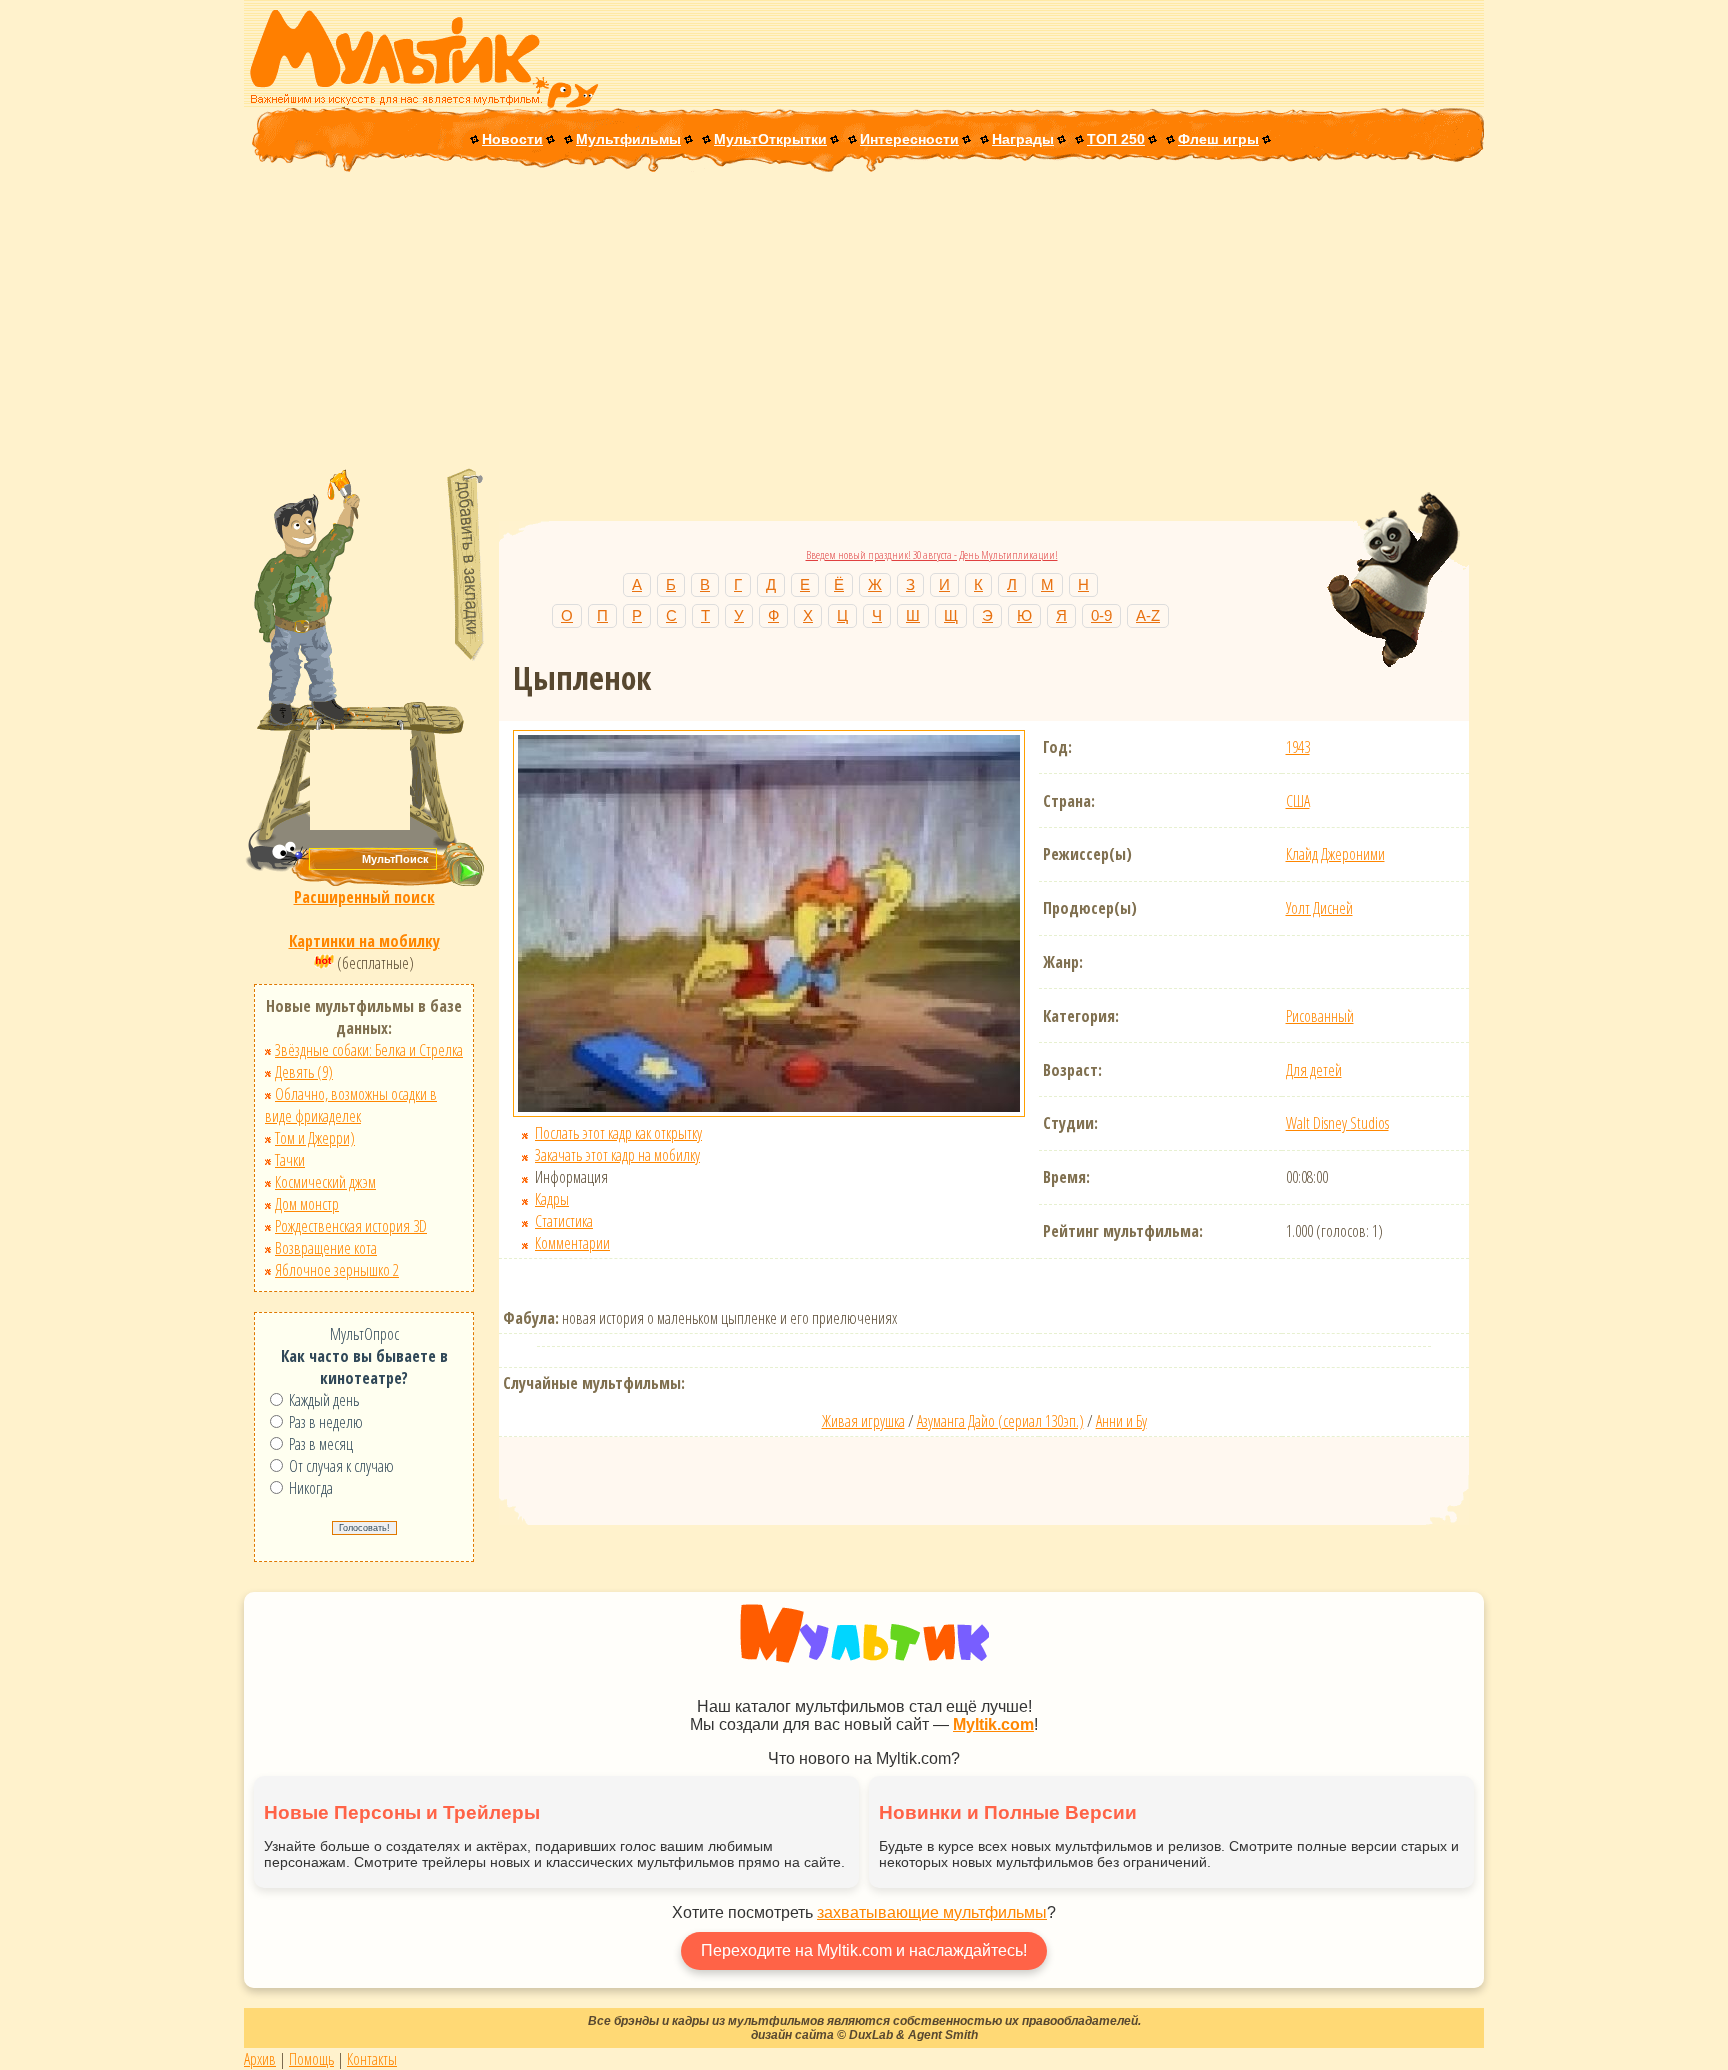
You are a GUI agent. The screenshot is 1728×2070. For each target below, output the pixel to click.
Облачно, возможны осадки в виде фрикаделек (351, 1105)
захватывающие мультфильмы (932, 1912)
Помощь (311, 2059)
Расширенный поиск (364, 897)
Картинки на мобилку (364, 941)
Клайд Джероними (1335, 854)
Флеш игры (1218, 139)
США (1298, 801)
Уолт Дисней (1319, 908)
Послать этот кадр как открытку (618, 1133)
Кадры (552, 1199)
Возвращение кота (326, 1248)
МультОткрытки (770, 139)
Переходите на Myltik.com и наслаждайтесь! (864, 1950)
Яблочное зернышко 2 (337, 1270)
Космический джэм (325, 1182)
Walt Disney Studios (1337, 1123)
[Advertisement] (864, 322)
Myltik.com (993, 1724)
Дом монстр (307, 1204)
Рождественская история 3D (351, 1226)
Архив (260, 2059)
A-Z (1148, 615)
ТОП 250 (1116, 139)
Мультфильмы (628, 139)
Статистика (564, 1221)
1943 (1298, 747)
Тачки (290, 1160)
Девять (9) (304, 1072)
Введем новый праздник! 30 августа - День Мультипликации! (932, 554)
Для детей (1314, 1070)
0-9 (1101, 615)
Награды (1023, 139)
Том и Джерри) (315, 1138)
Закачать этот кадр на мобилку (617, 1155)
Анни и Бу (1121, 1421)
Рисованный (1320, 1016)
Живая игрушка (863, 1421)
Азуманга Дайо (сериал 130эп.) (1000, 1421)
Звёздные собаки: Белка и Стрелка (369, 1050)
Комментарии (572, 1243)
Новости (512, 139)
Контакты (372, 2059)
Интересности (909, 139)
